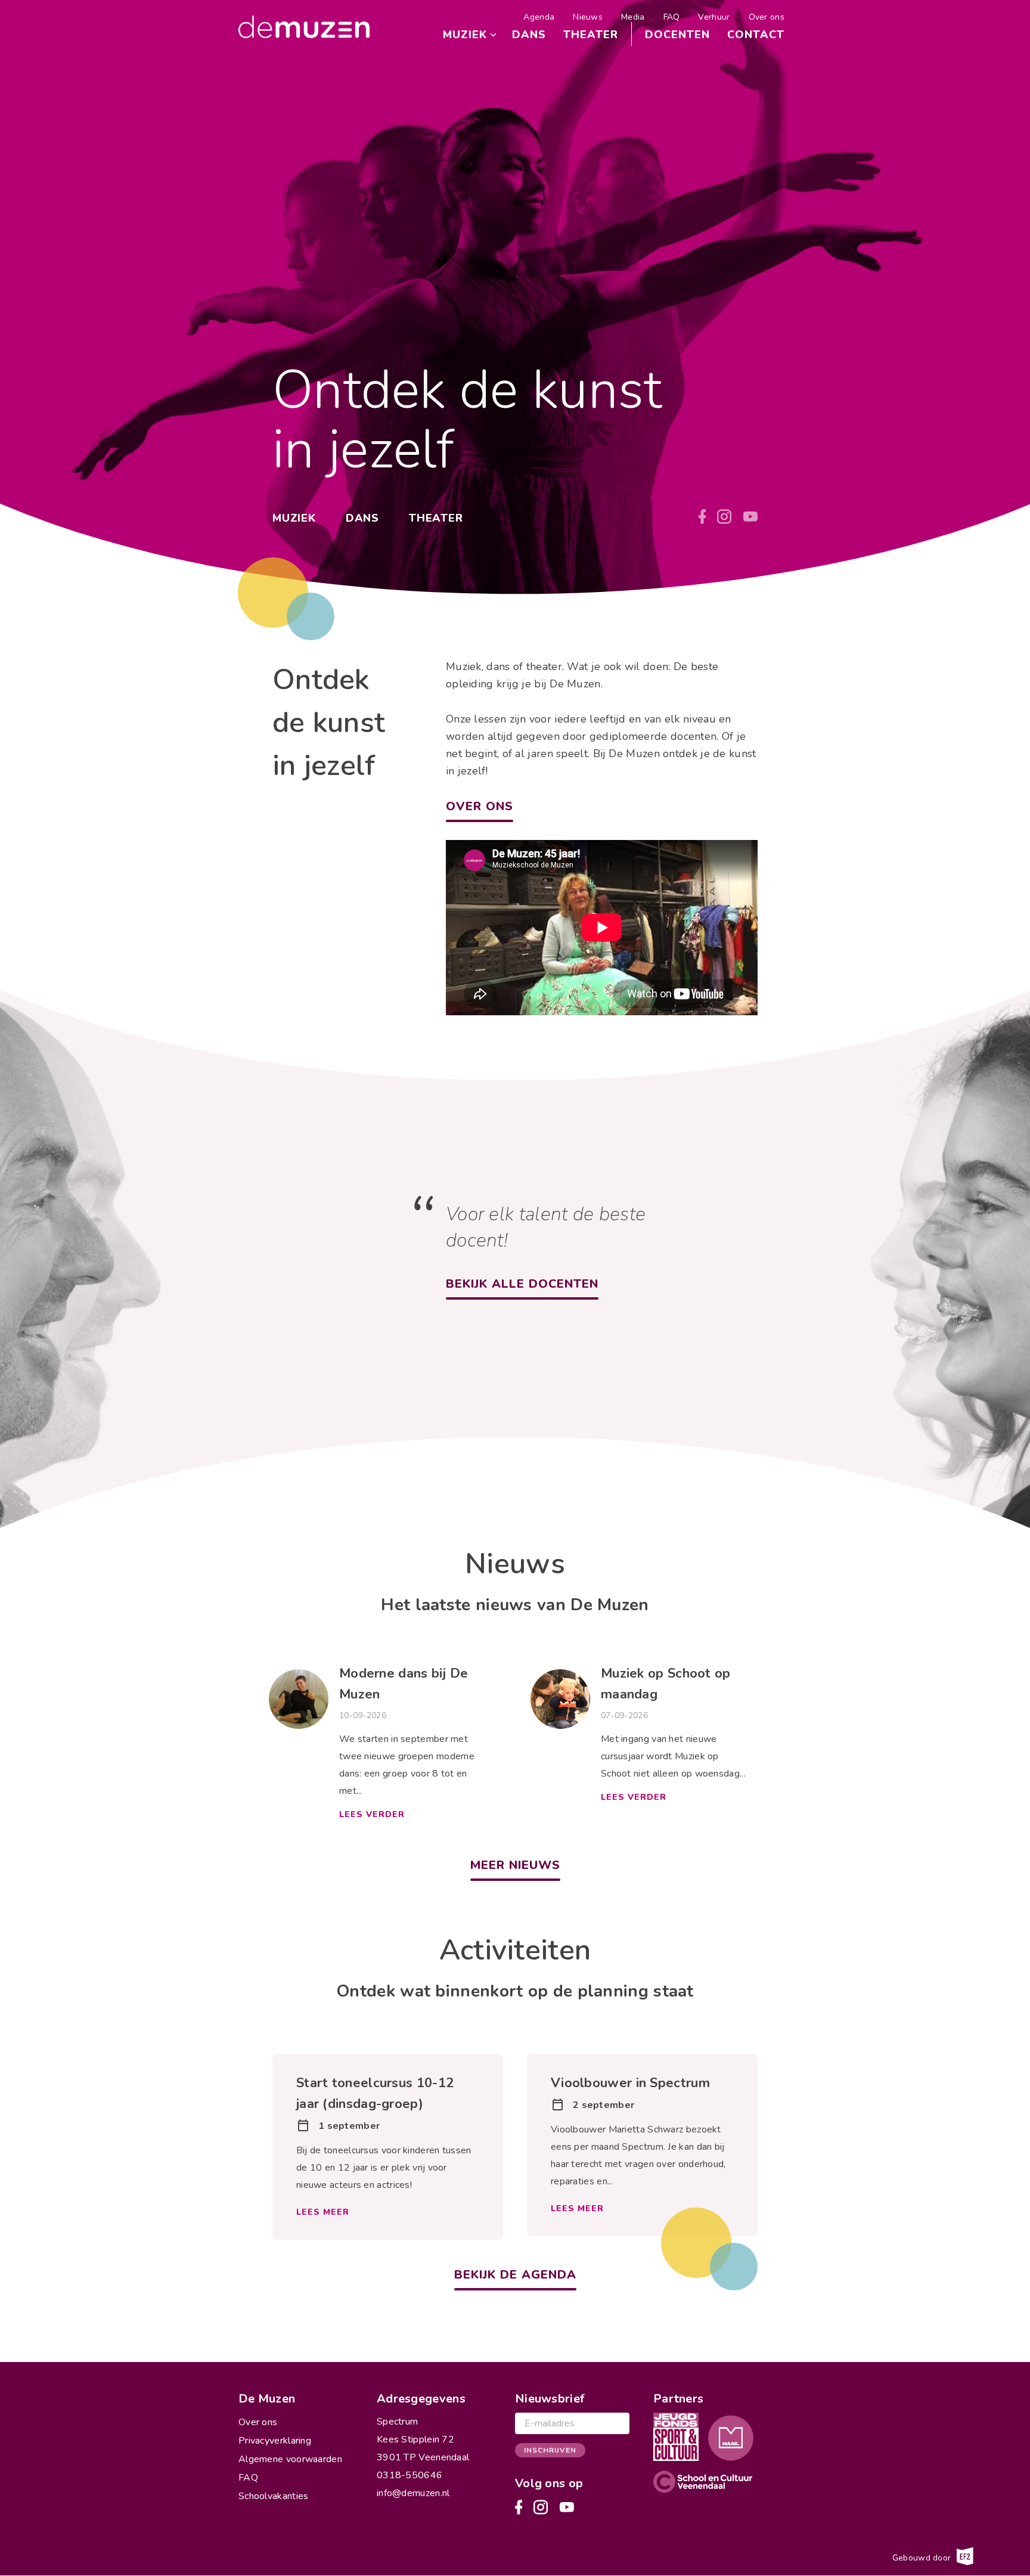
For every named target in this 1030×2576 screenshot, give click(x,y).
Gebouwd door (923, 2557)
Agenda (539, 17)
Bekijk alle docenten (522, 1284)
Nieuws (588, 17)
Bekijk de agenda (515, 2275)
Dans (529, 35)
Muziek (465, 35)
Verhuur (714, 17)
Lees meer (323, 2212)
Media (633, 17)
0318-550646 (409, 2475)
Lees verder (372, 1814)
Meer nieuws (515, 1865)
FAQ (672, 17)
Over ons (767, 17)
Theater (591, 35)
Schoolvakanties (274, 2496)
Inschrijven (550, 2450)
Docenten (677, 35)
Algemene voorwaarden (290, 2459)
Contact (756, 35)
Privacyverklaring (275, 2441)
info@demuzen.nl (413, 2493)
